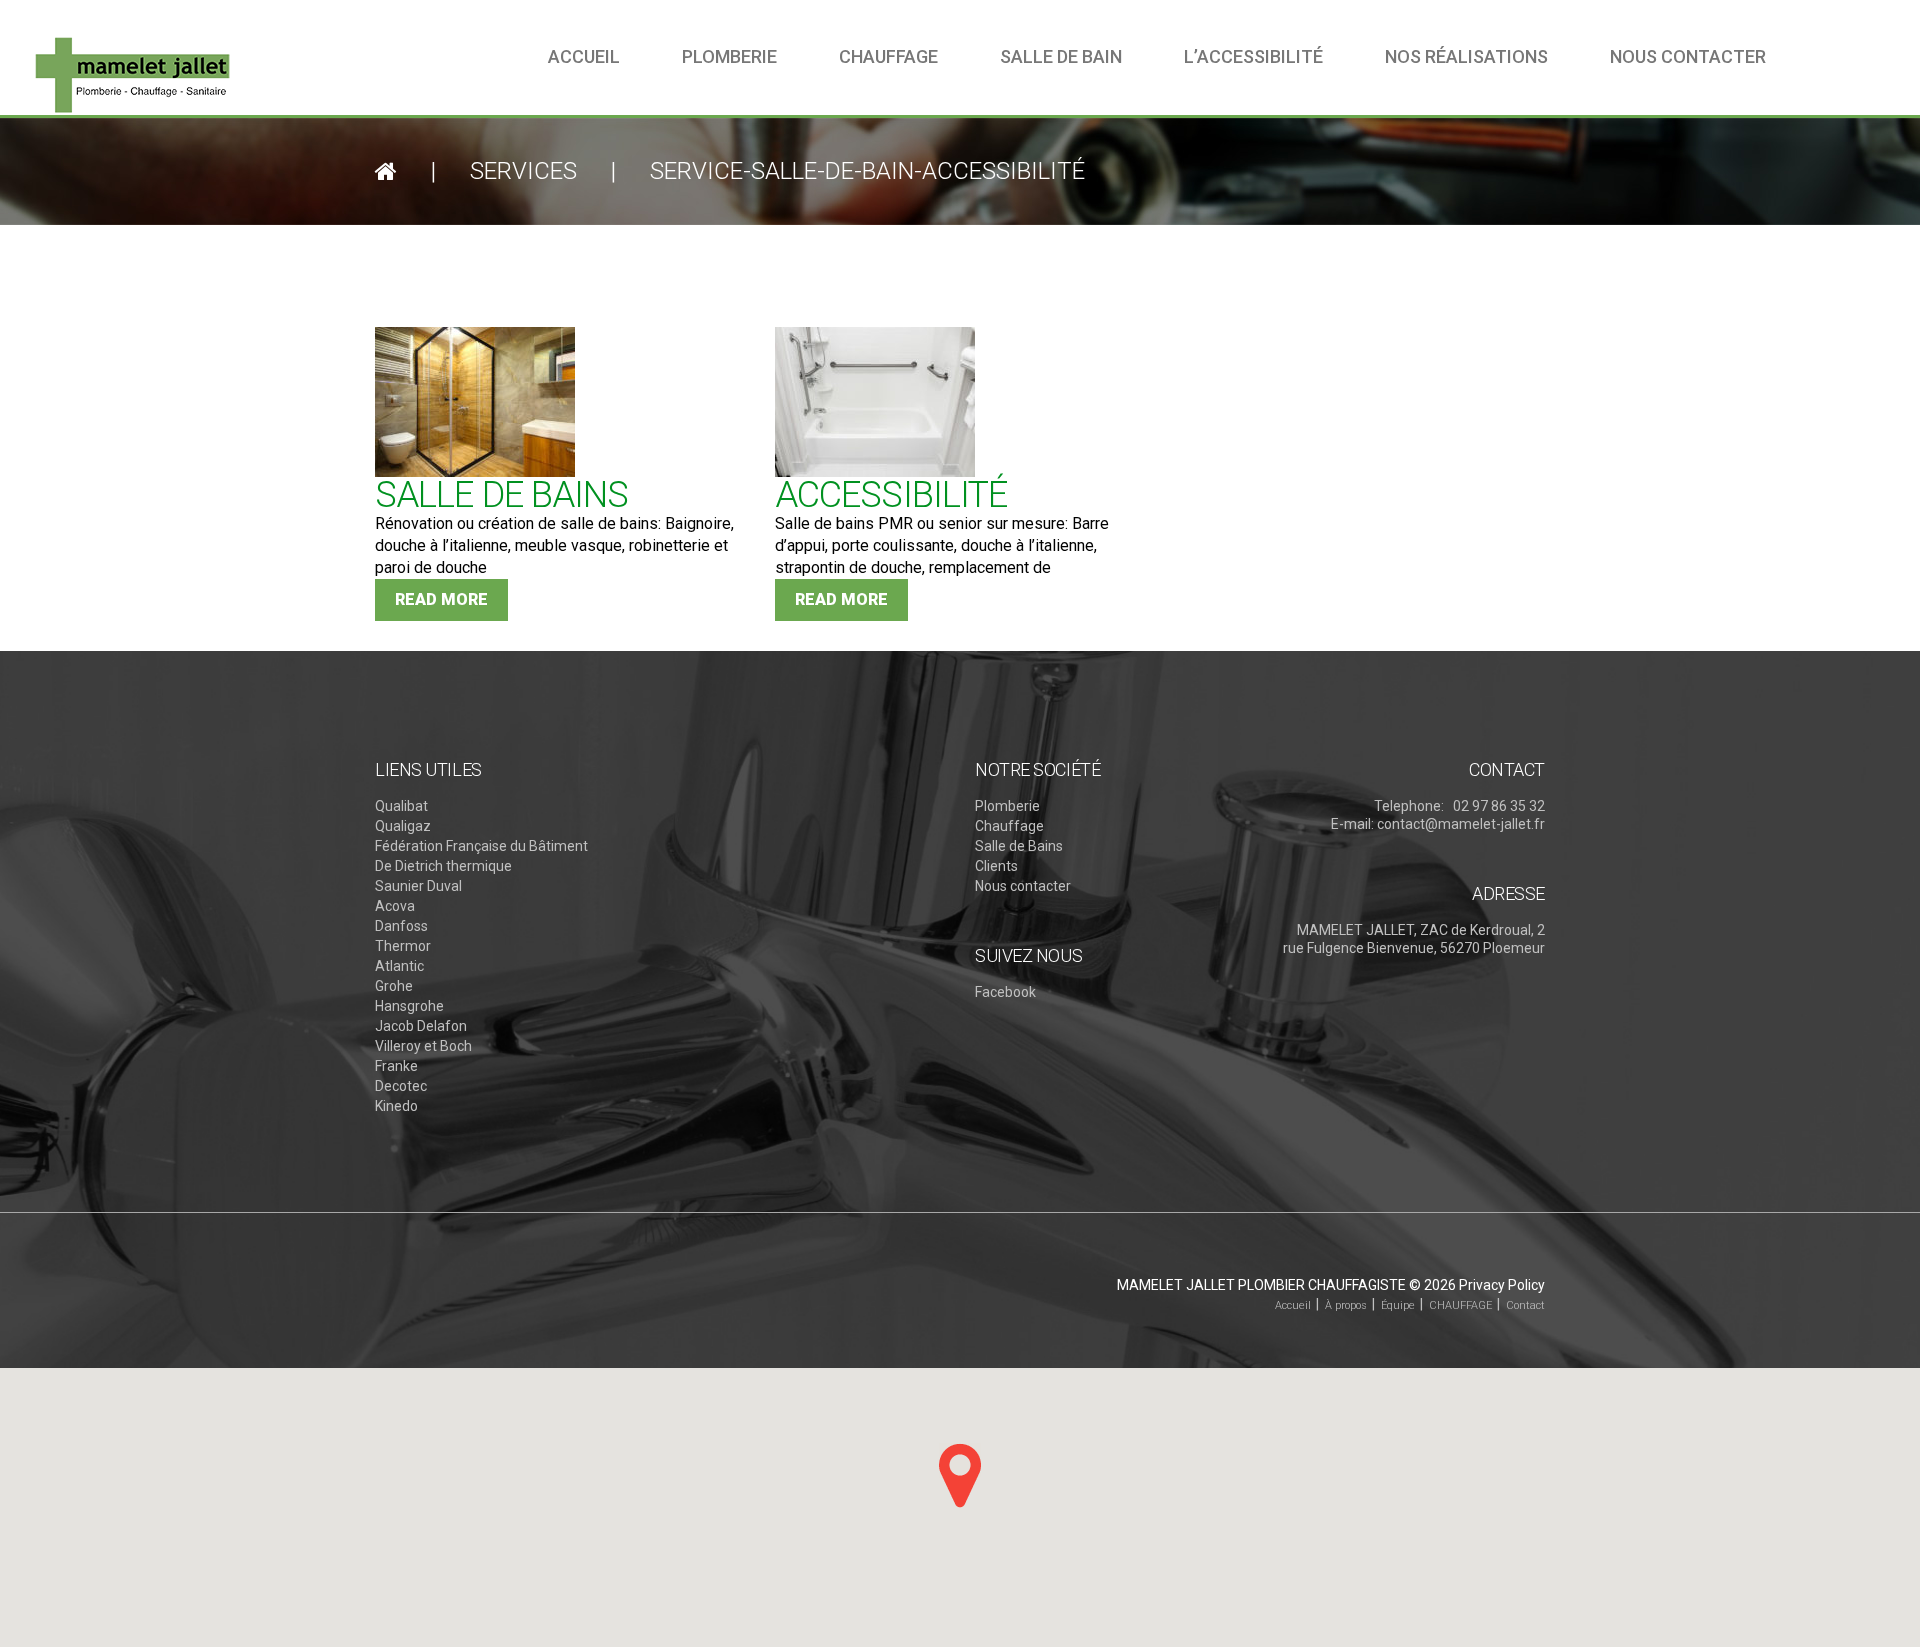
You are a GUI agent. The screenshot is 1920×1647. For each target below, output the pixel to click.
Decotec (401, 1086)
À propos (1346, 1305)
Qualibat (401, 806)
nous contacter (1688, 56)
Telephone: (1409, 806)
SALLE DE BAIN (1061, 56)
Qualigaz (403, 826)
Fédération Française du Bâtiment (481, 846)
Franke (396, 1066)
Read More (441, 599)
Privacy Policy (1502, 1285)
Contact (1525, 1305)
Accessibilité (891, 495)
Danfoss (401, 926)
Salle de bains (501, 495)
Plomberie (729, 56)
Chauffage (888, 56)
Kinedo (396, 1106)
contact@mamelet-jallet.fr (1461, 824)
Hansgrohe (409, 1006)
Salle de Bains (1019, 846)
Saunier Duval (418, 886)
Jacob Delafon (421, 1026)
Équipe (1398, 1305)
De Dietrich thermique (443, 866)
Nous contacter (1023, 886)
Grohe (394, 986)
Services (523, 171)
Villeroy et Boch (423, 1046)
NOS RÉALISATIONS (1466, 56)
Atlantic (399, 966)
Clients (996, 866)
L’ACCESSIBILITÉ (1253, 56)
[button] (960, 1475)
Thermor (403, 946)
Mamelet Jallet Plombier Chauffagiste (1261, 1285)
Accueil (584, 56)
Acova (395, 906)
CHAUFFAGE (1460, 1305)
